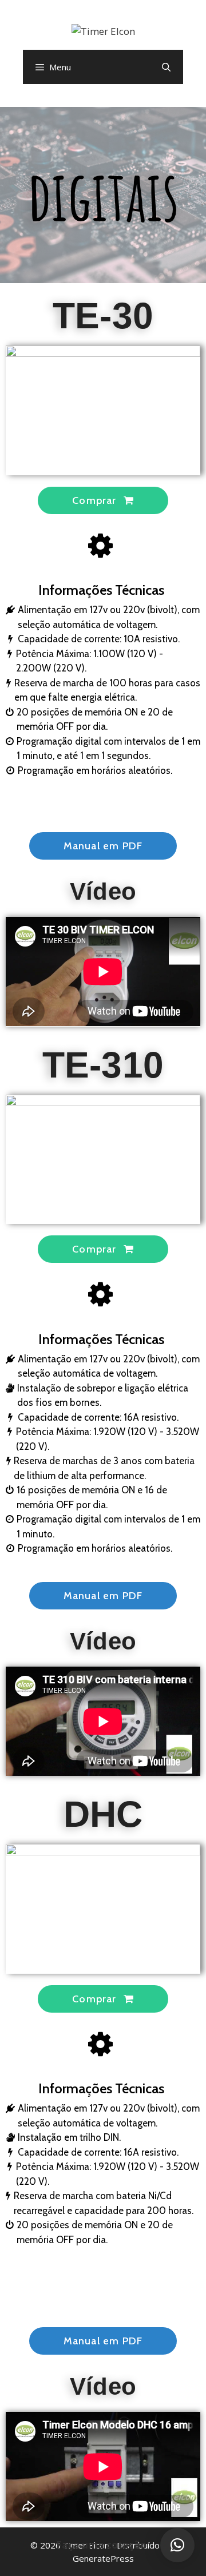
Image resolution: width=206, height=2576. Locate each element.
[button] (103, 500)
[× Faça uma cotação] (177, 2545)
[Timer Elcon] (103, 30)
